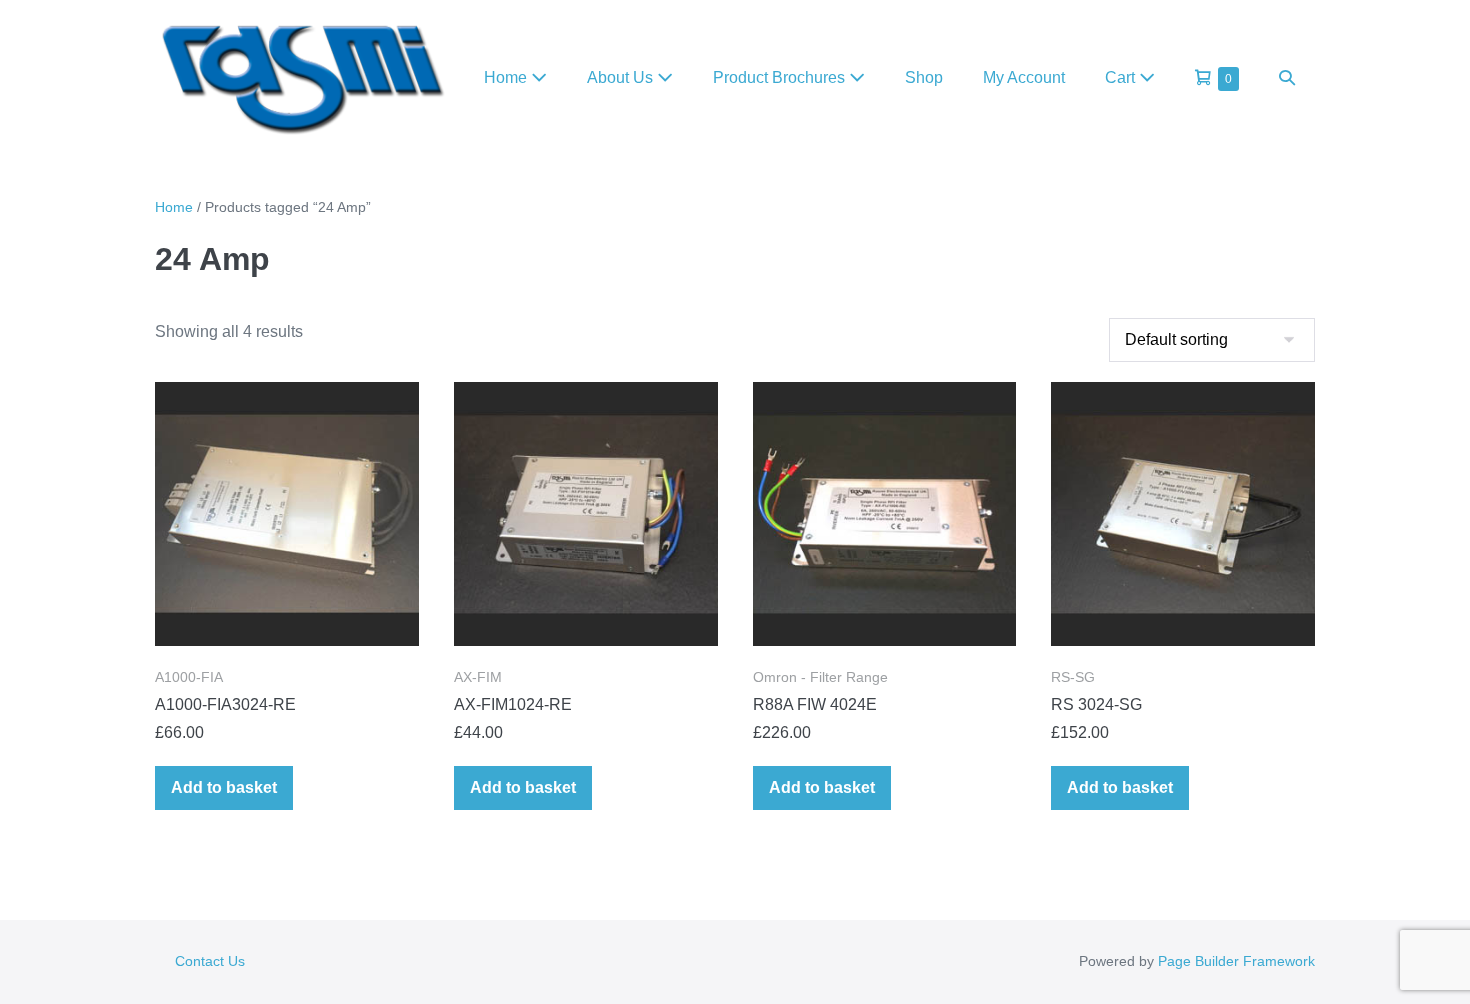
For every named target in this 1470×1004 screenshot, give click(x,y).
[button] (1287, 77)
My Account (1024, 77)
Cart (1122, 77)
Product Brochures (781, 77)
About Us (622, 77)
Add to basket (224, 787)
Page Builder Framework (1236, 961)
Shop (924, 77)
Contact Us (210, 961)
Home (507, 77)
